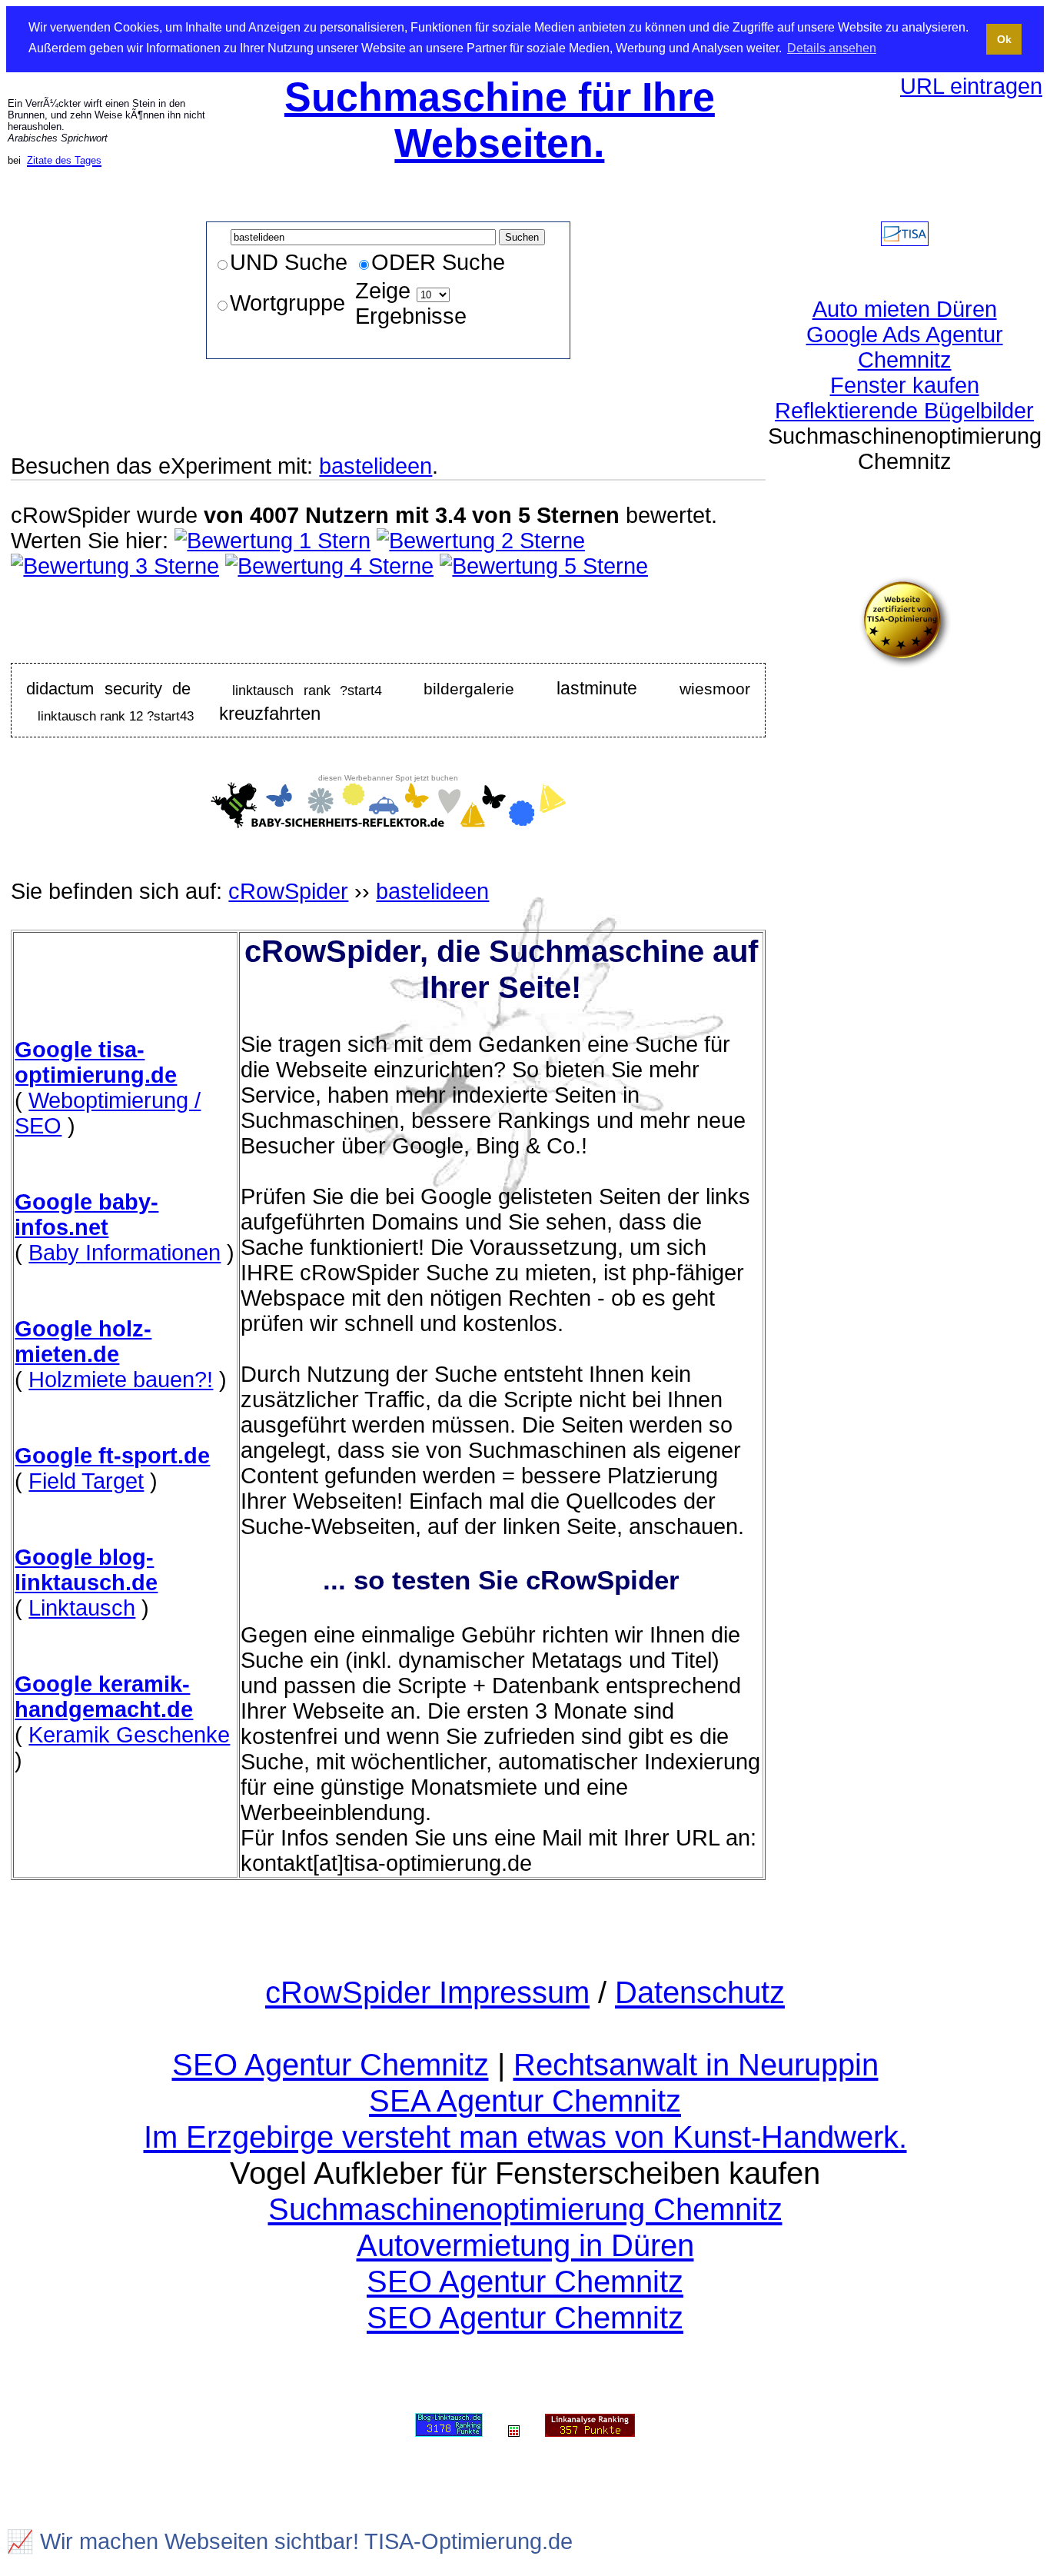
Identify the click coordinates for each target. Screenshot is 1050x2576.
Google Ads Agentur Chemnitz (905, 347)
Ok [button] (1004, 39)
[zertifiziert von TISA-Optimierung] (905, 661)
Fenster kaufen (905, 385)
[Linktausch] (514, 2426)
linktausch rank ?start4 (307, 690)
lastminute (597, 688)
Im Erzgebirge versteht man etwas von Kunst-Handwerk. (525, 2137)
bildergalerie (469, 689)
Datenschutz (700, 1992)
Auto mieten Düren (905, 309)
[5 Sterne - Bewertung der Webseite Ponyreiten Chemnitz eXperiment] (544, 566)
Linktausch (82, 1608)
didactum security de (108, 689)
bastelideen (375, 466)
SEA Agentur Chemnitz (525, 2101)
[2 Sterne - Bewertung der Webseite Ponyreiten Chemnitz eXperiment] (481, 541)
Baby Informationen (125, 1253)
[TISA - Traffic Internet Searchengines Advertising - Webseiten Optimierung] (905, 238)
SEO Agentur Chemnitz (331, 2065)
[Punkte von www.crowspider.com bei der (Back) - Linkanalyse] (590, 2426)
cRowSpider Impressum (427, 1992)
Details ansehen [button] (832, 48)
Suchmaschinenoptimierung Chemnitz (525, 2209)
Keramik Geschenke (129, 1735)
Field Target (86, 1481)
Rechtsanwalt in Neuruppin (696, 2065)
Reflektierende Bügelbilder (904, 411)
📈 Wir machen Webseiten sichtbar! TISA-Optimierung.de (289, 2541)
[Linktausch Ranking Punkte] (449, 2426)
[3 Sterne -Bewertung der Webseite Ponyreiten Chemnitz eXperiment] (115, 566)
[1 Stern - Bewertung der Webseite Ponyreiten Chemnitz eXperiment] (272, 541)
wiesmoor (715, 689)
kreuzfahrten (270, 713)
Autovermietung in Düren (525, 2245)
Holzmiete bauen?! (121, 1380)
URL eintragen (971, 86)
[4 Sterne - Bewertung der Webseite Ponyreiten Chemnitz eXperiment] (329, 566)
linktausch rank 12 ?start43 (116, 715)
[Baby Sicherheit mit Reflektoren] (388, 820)
